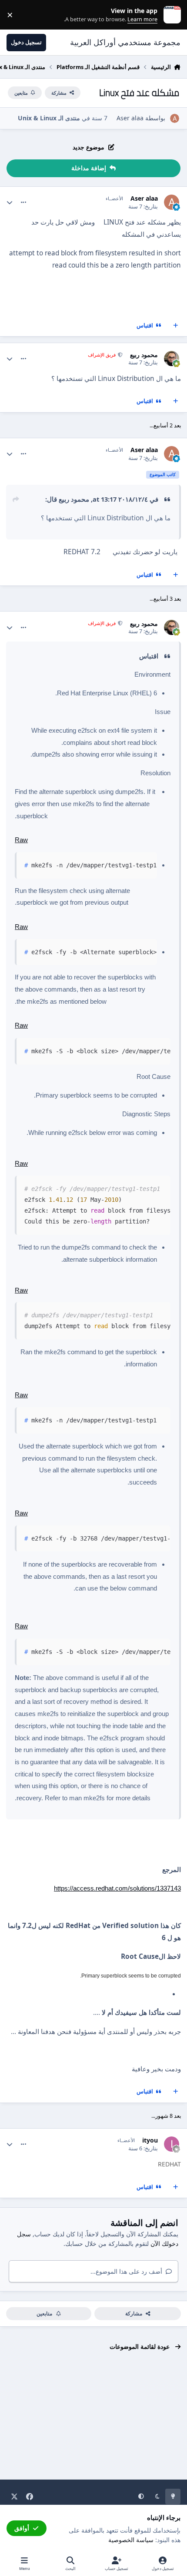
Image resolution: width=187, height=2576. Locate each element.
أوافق (22, 2528)
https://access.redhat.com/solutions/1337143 (117, 1888)
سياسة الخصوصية (131, 2540)
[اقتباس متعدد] (176, 325)
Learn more (170, 15)
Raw (21, 840)
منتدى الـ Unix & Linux (49, 118)
